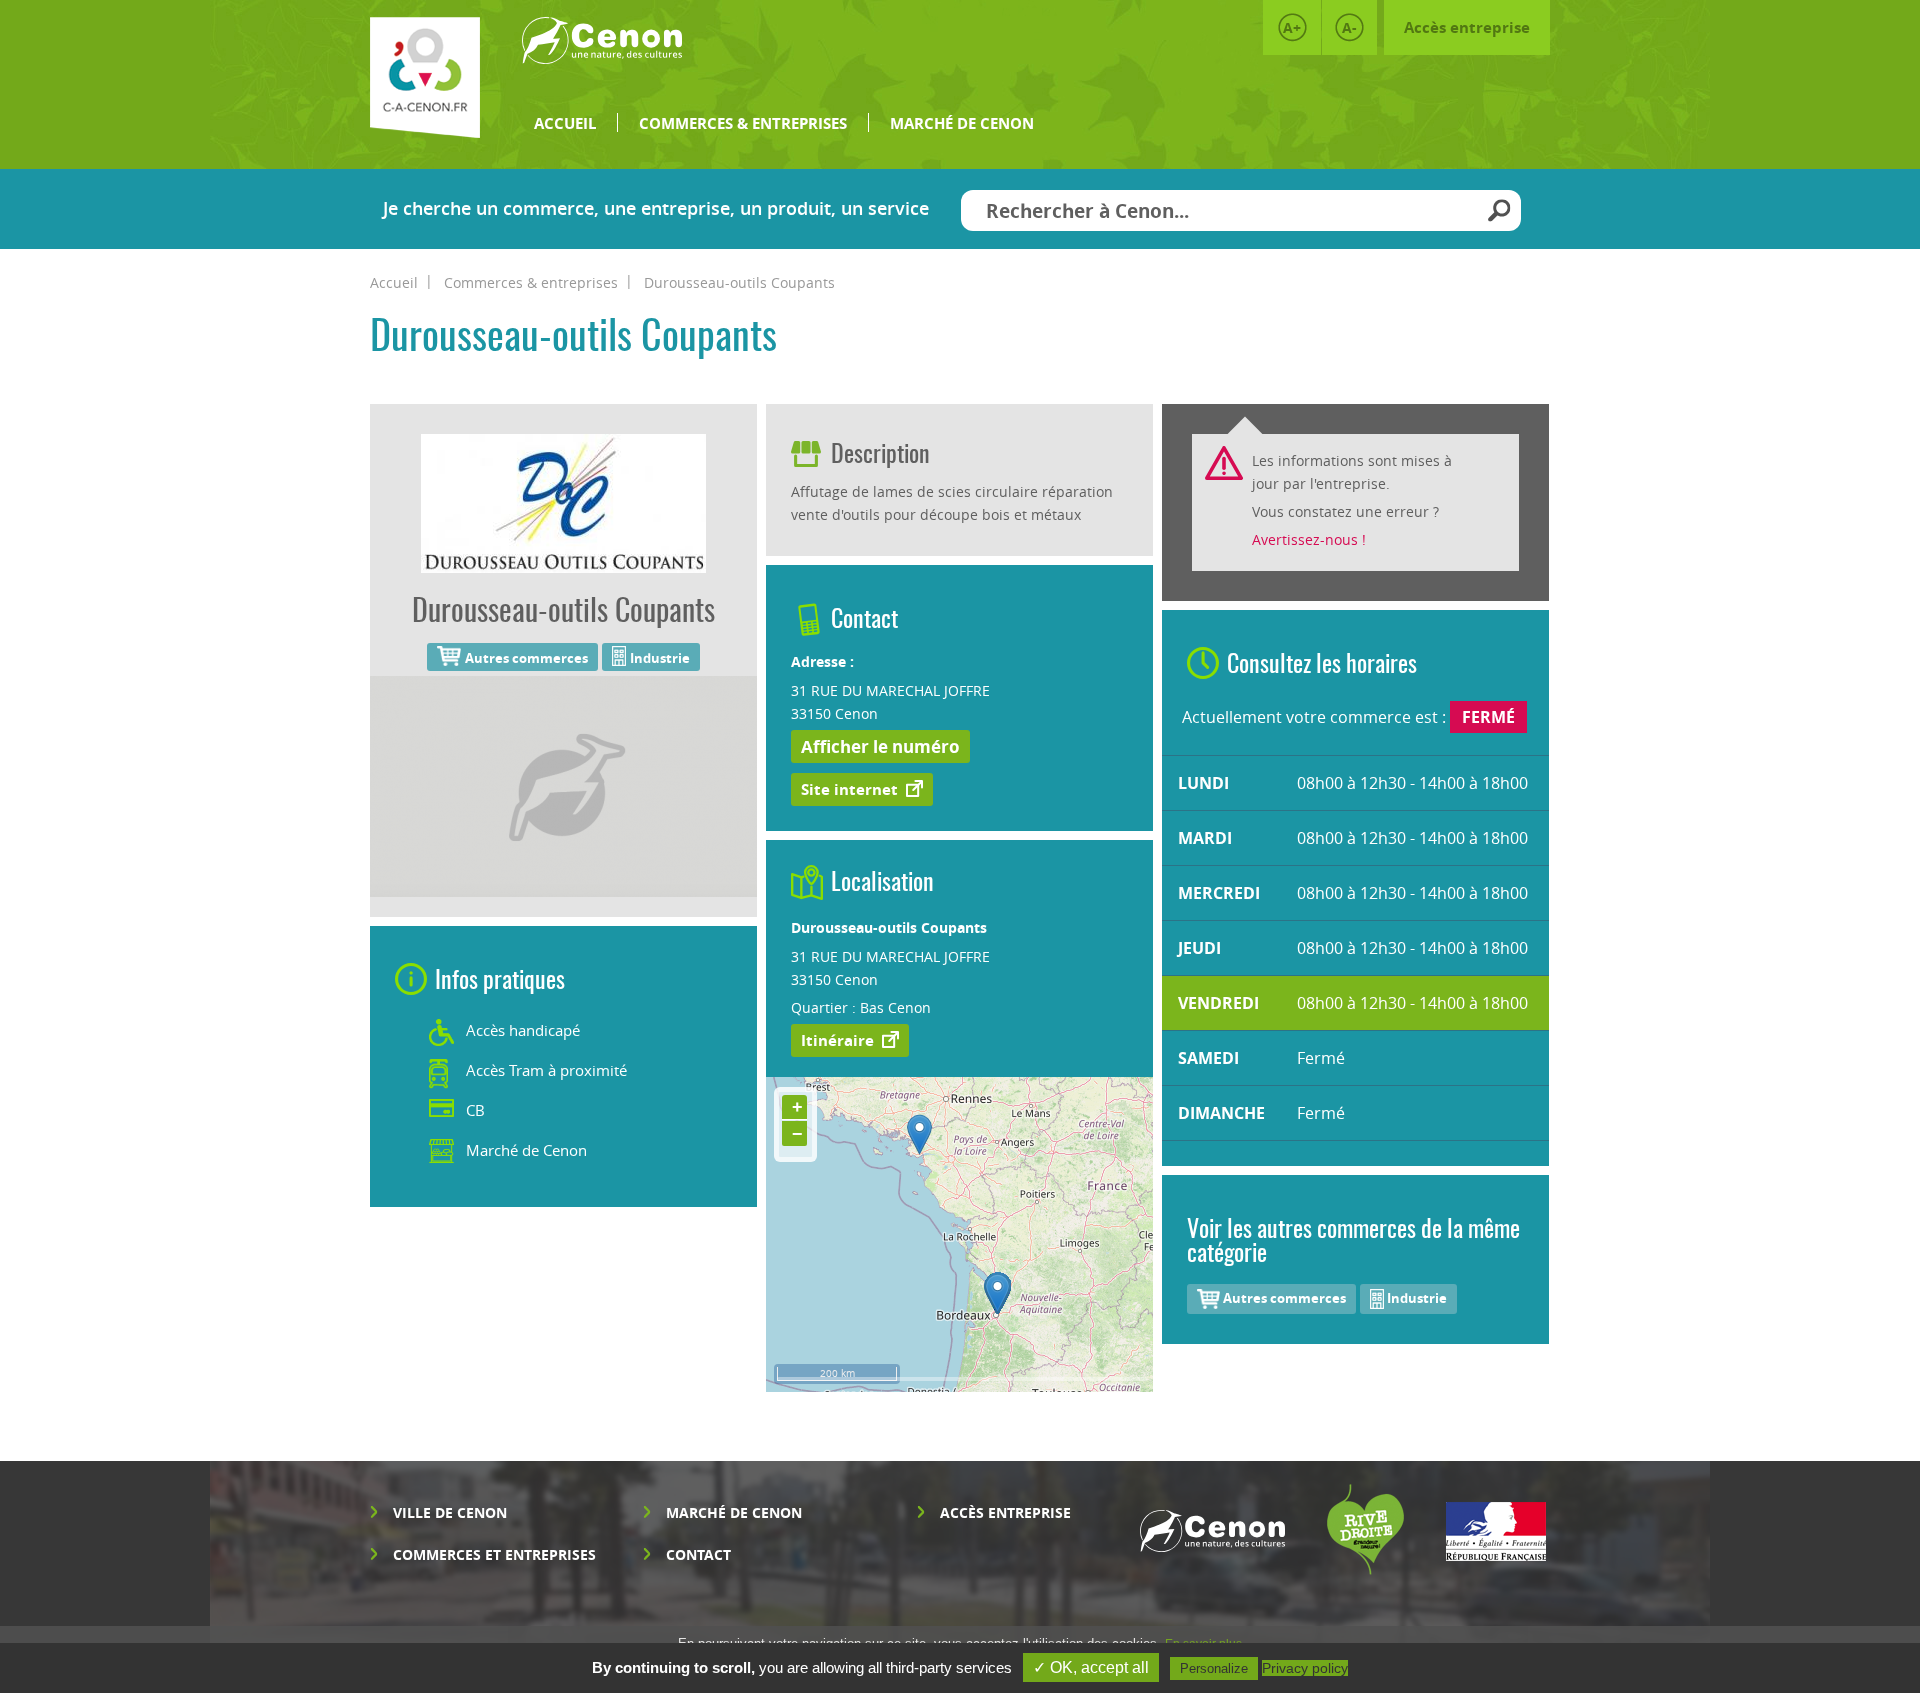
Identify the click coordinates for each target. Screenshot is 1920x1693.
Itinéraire (837, 1040)
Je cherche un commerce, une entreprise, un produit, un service (656, 208)
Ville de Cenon (450, 1512)
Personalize (1214, 1668)
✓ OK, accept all (1091, 1667)
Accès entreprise (1467, 27)
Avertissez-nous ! (1309, 539)
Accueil (565, 123)
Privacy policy (1305, 1668)
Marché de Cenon (962, 123)
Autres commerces (1283, 1298)
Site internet (849, 789)
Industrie (1415, 1298)
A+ (1292, 27)
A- (1349, 27)
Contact (698, 1554)
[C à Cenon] (425, 77)
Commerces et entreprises (494, 1554)
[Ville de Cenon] (602, 49)
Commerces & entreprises (743, 123)
